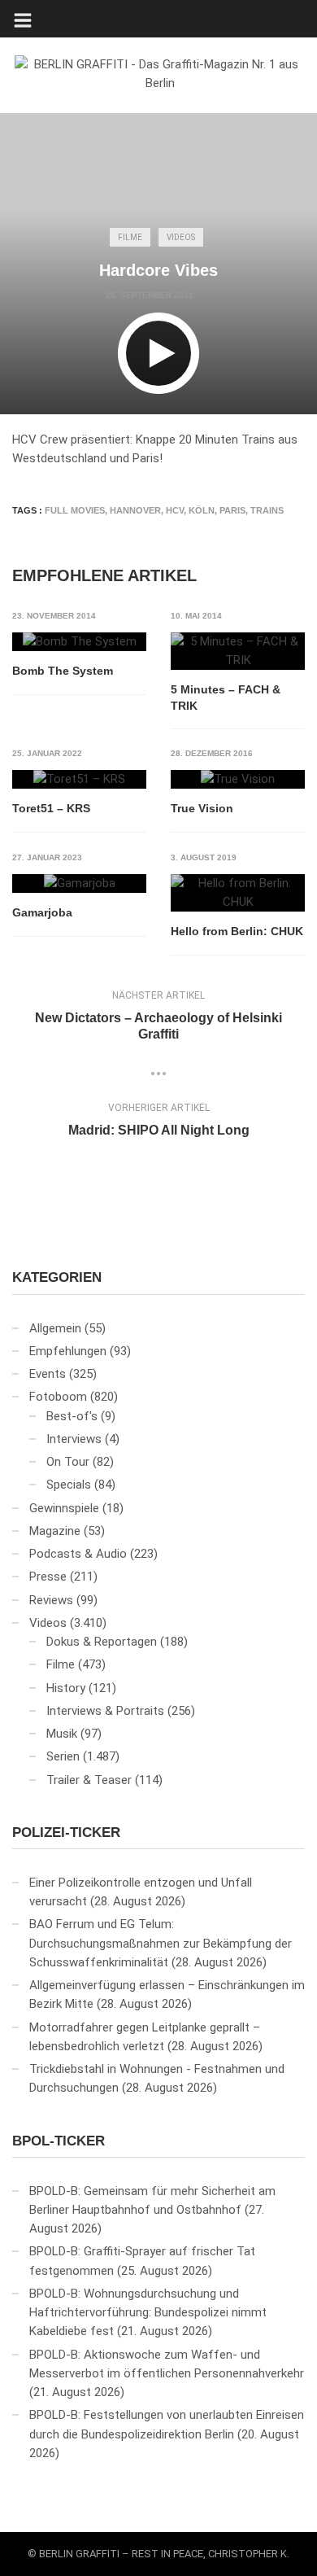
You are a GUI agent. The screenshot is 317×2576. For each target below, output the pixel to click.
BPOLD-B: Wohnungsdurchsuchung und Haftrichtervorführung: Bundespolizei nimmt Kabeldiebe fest (148, 2313)
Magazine (55, 1531)
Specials (69, 1485)
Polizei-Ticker (66, 1833)
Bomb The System (63, 671)
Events (48, 1374)
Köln (202, 510)
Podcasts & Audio (78, 1554)
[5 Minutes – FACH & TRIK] (238, 652)
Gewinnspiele (64, 1508)
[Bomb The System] (79, 642)
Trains (267, 510)
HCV (175, 510)
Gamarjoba (42, 912)
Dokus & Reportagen (102, 1642)
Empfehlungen (68, 1351)
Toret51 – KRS (51, 808)
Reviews (51, 1600)
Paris (232, 510)
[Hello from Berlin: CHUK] (238, 893)
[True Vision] (238, 780)
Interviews (74, 1439)
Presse (48, 1577)
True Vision (202, 808)
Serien (63, 1756)
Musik (62, 1734)
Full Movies (75, 510)
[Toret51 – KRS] (79, 780)
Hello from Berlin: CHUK (237, 931)
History (66, 1688)
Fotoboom (58, 1397)
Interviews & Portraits (105, 1711)
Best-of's (72, 1416)
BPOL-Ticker (59, 2141)
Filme (130, 237)
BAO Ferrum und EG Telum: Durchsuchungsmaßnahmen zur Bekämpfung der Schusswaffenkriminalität (161, 1943)
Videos (181, 237)
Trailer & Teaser (89, 1780)
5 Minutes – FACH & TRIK (226, 698)
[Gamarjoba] (79, 884)
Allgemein (55, 1328)
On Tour (68, 1462)
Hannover (135, 510)
